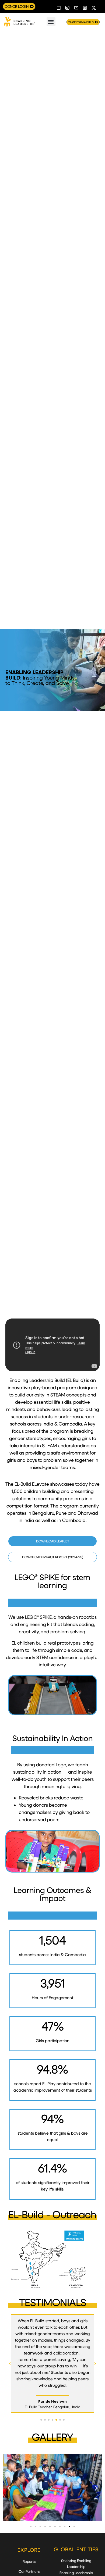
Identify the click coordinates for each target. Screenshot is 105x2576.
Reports (29, 2561)
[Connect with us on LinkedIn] (85, 8)
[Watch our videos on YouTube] (76, 8)
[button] (51, 22)
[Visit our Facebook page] (59, 8)
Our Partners (29, 2571)
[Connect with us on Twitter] (94, 8)
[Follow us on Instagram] (68, 8)
